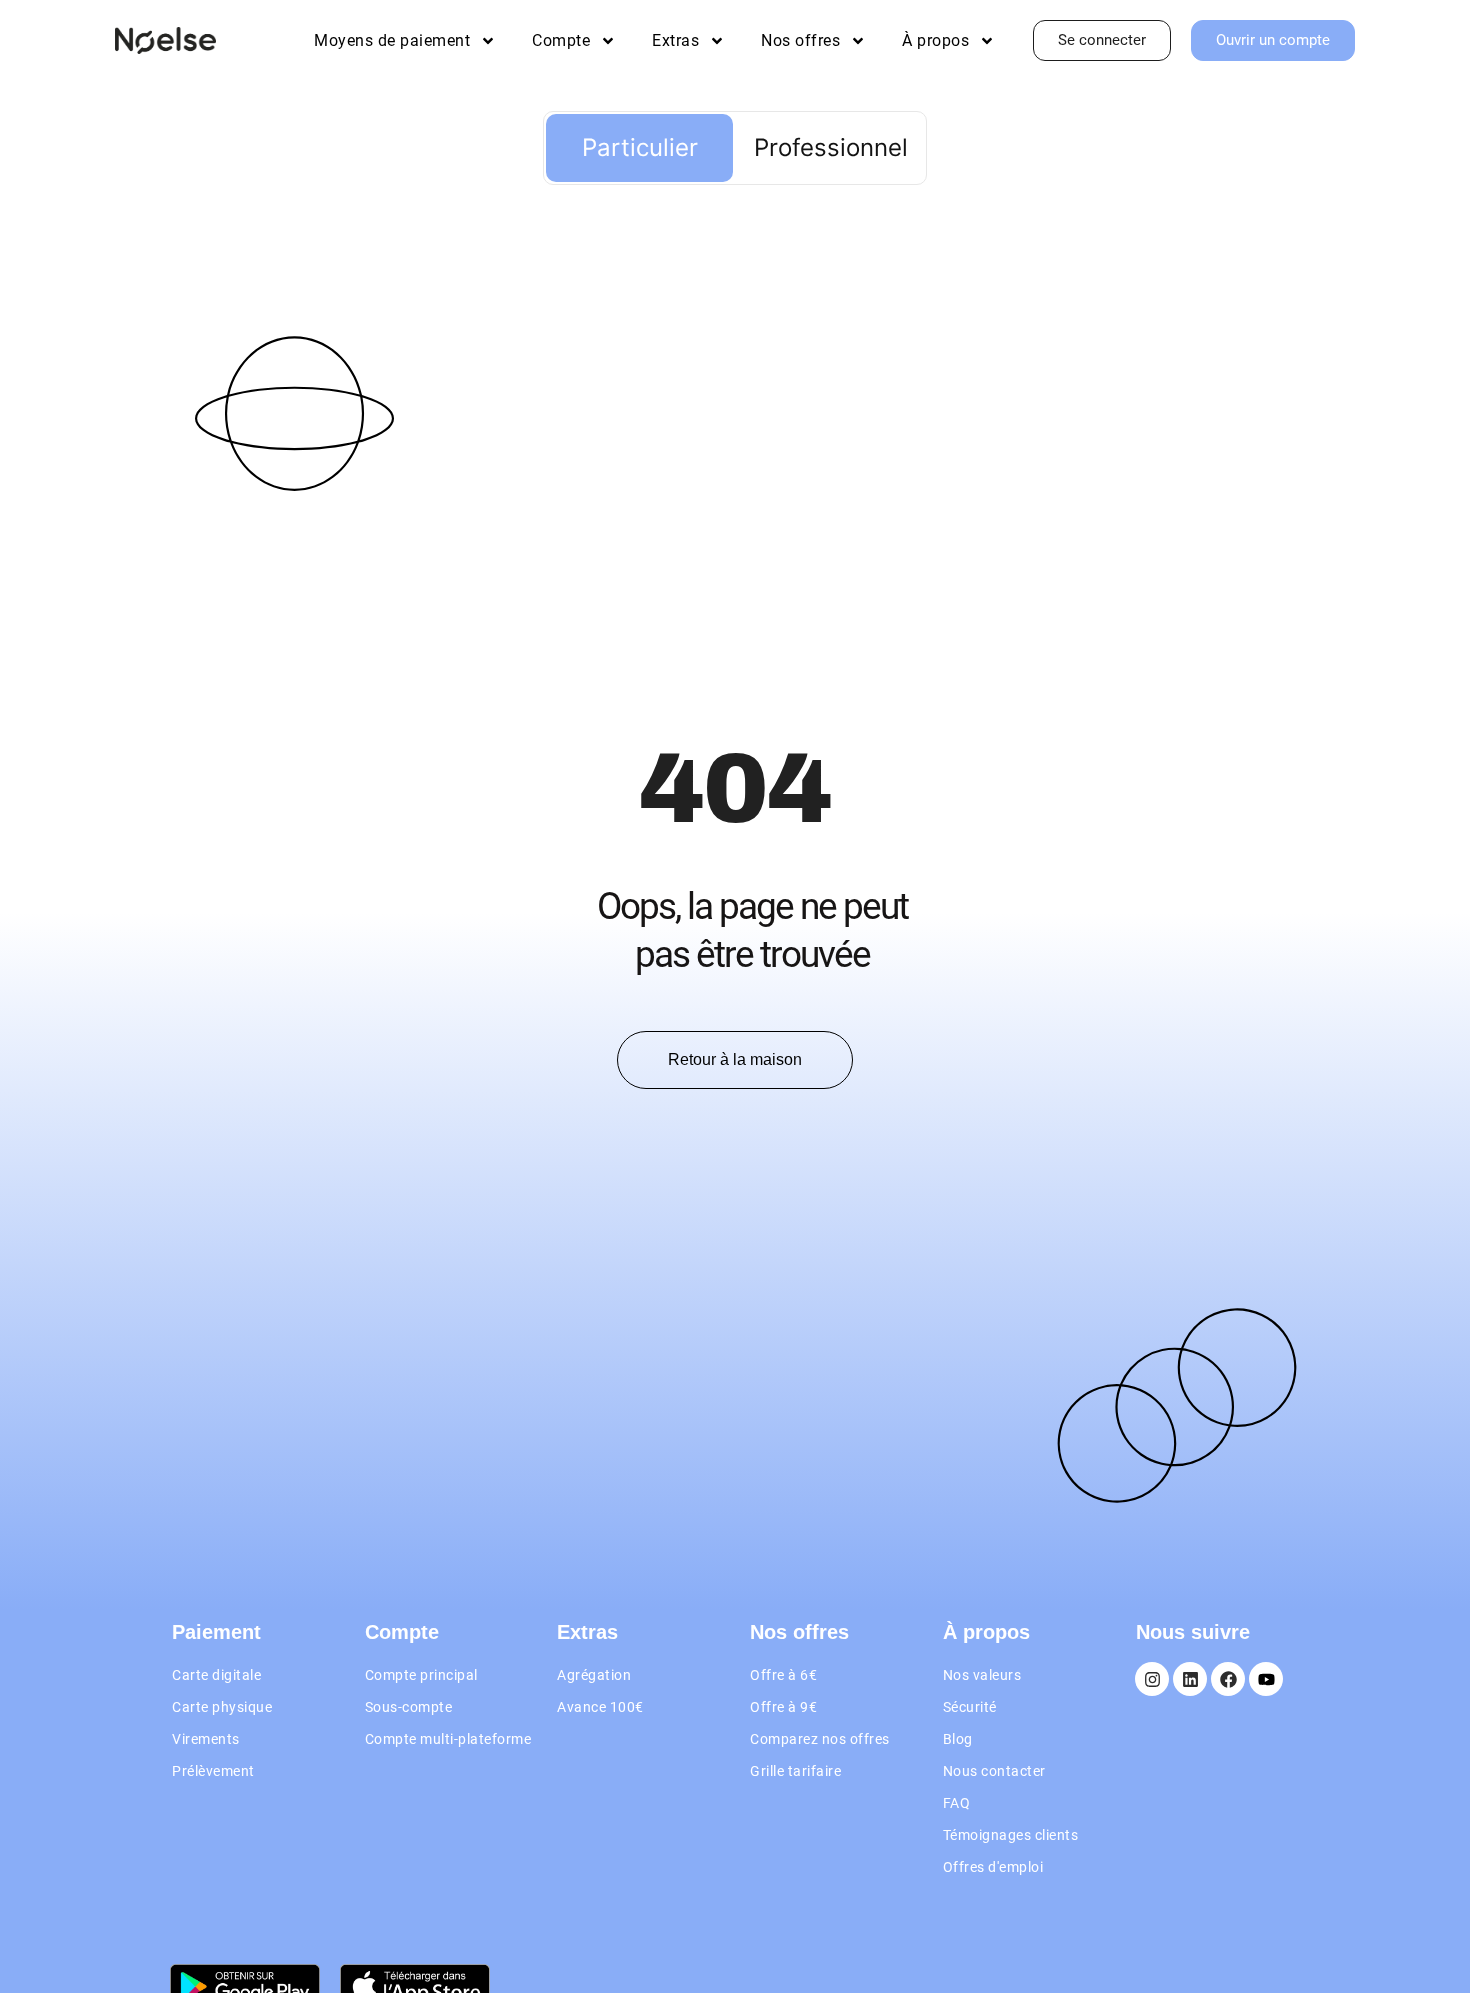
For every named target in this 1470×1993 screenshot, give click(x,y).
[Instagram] (1152, 1679)
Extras (675, 40)
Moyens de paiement (392, 40)
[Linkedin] (1190, 1679)
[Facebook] (1228, 1679)
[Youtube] (1266, 1679)
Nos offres (800, 40)
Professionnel (831, 147)
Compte (561, 40)
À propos (935, 40)
